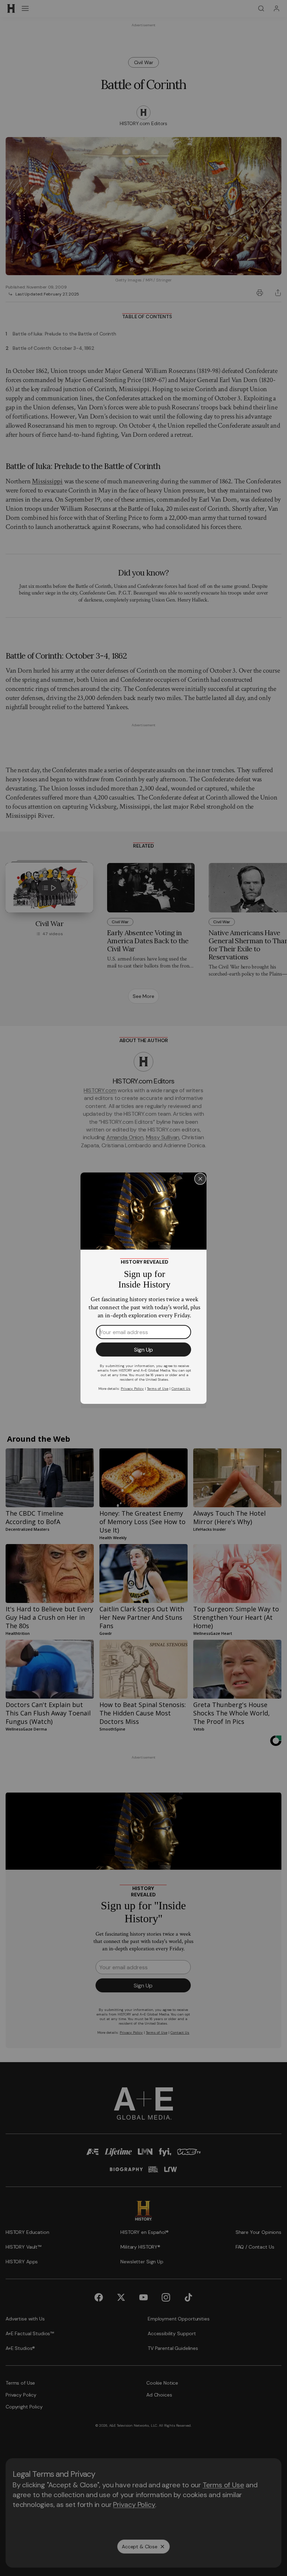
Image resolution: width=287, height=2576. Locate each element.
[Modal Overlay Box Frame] (143, 1288)
